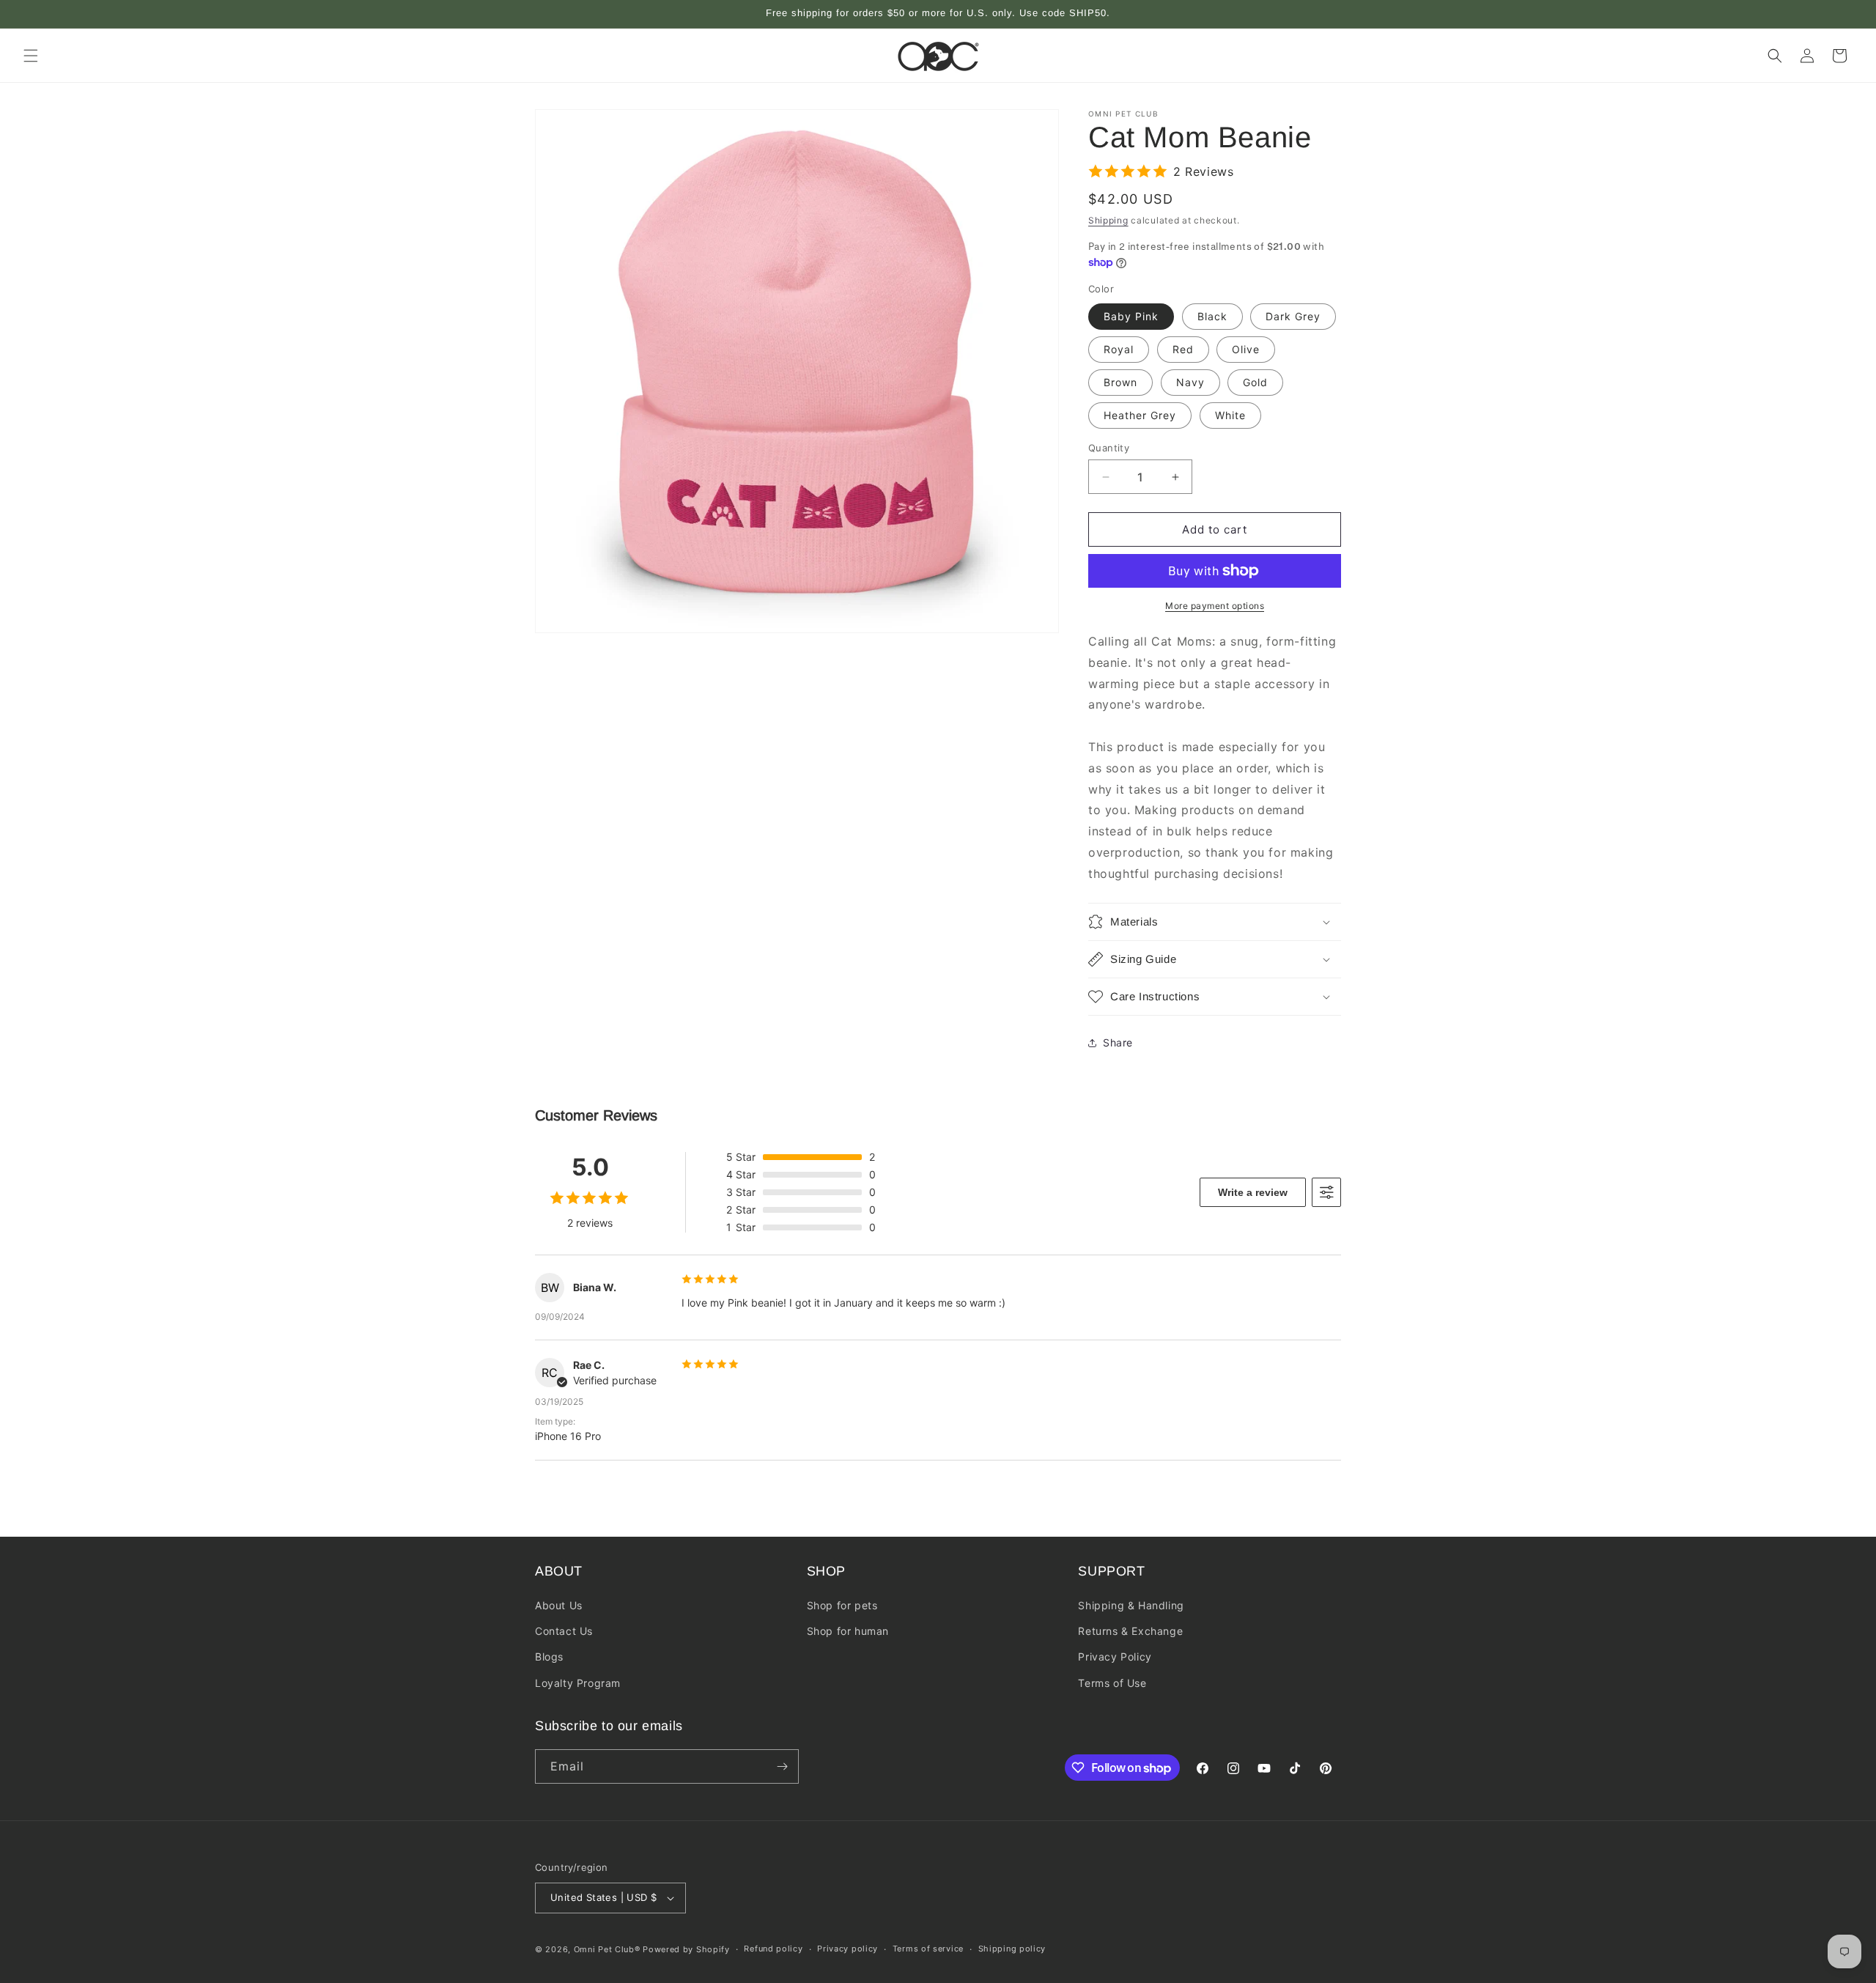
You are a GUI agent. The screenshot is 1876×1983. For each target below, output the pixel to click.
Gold (1255, 382)
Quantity (1109, 448)
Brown (1120, 382)
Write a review (1253, 1192)
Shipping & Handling (1131, 1605)
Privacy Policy (1115, 1657)
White (1230, 415)
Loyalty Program (578, 1683)
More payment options (1215, 606)
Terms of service (928, 1949)
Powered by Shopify (686, 1949)
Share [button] (1118, 1042)
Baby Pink (1131, 316)
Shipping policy (1012, 1949)
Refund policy (773, 1949)
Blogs (549, 1657)
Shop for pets (842, 1605)
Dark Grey (1293, 316)
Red (1183, 349)
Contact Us (564, 1631)
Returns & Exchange (1130, 1631)
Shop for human (848, 1631)
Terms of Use (1112, 1683)
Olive (1246, 349)
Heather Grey (1140, 415)
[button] (31, 56)
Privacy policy (847, 1949)
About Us (559, 1605)
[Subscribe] (782, 1766)
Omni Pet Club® (607, 1949)
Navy (1190, 382)
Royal (1119, 349)
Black (1212, 316)
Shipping (1108, 220)
